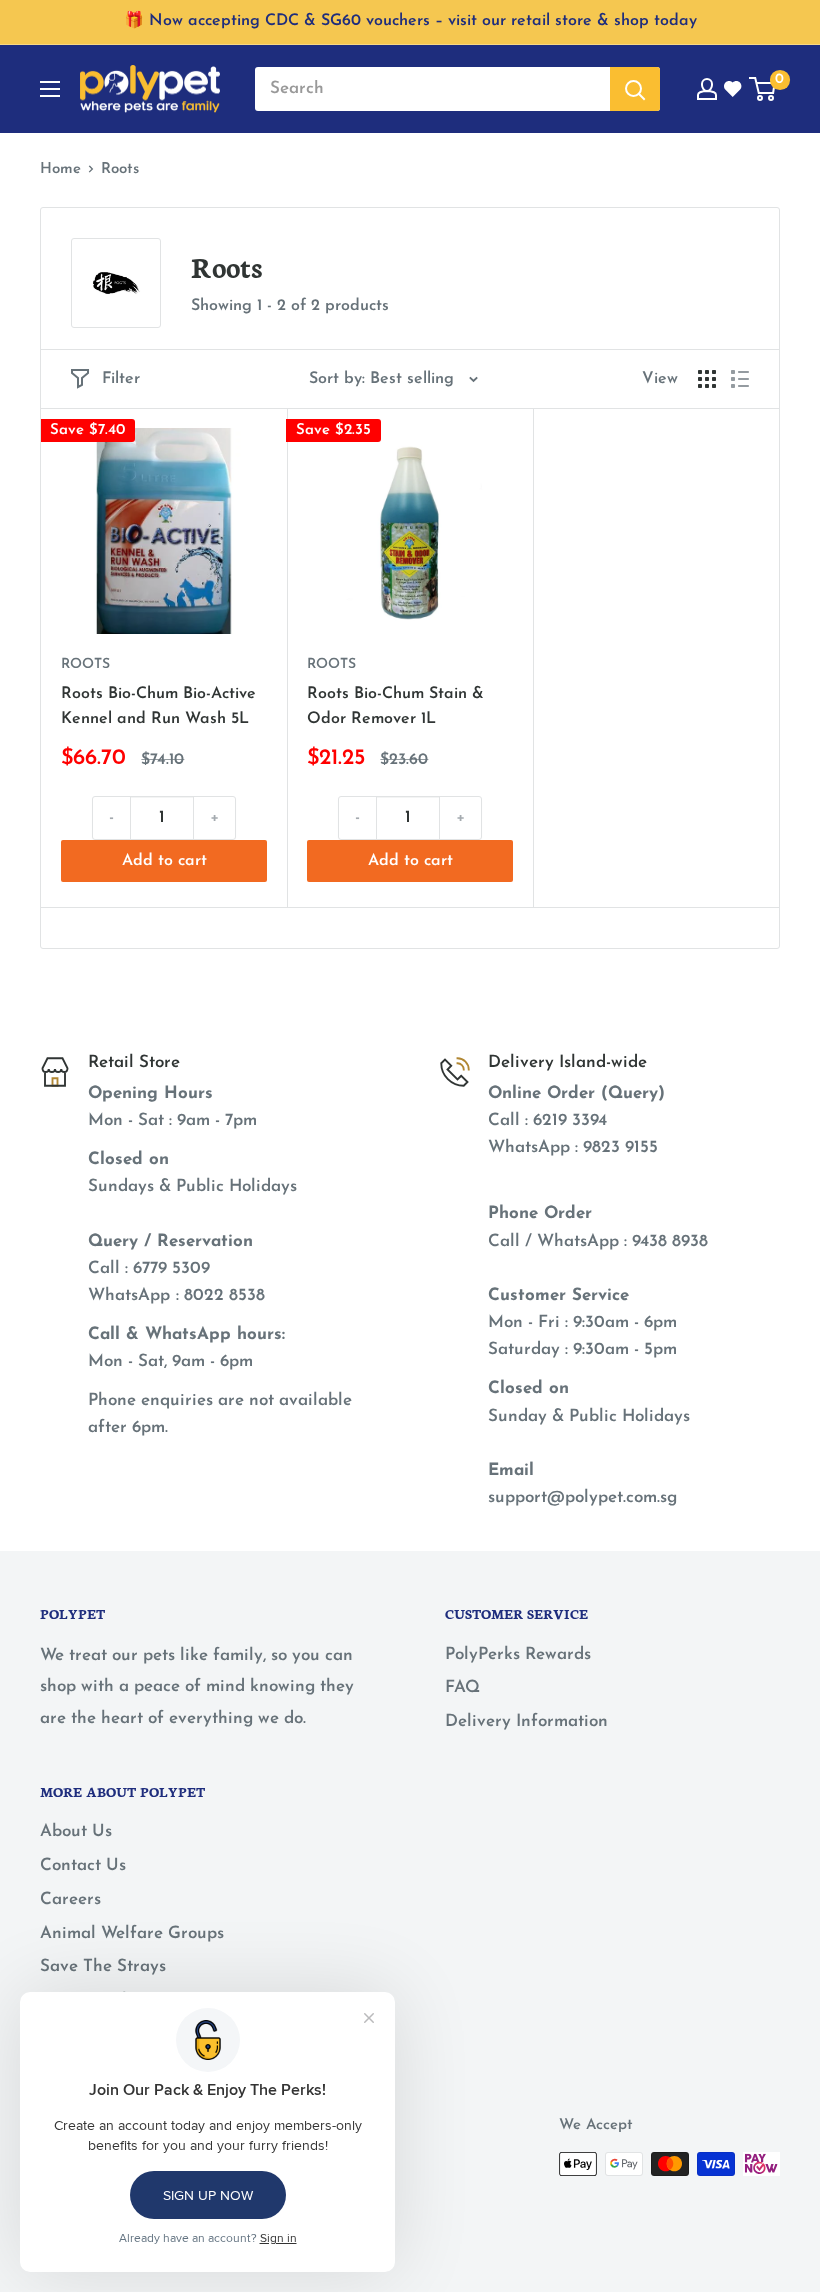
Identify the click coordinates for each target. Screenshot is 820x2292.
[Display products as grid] (707, 379)
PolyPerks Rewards (518, 1654)
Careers (70, 1899)
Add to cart (164, 861)
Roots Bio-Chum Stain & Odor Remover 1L (395, 706)
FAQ (462, 1687)
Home (60, 169)
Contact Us (83, 1865)
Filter (121, 379)
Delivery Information (526, 1721)
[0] (763, 89)
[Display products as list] (740, 379)
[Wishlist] (734, 89)
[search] (432, 89)
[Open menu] (50, 89)
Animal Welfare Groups (132, 1933)
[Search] (635, 89)
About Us (76, 1831)
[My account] (707, 89)
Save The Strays (103, 1966)
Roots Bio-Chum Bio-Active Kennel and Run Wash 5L (158, 706)
